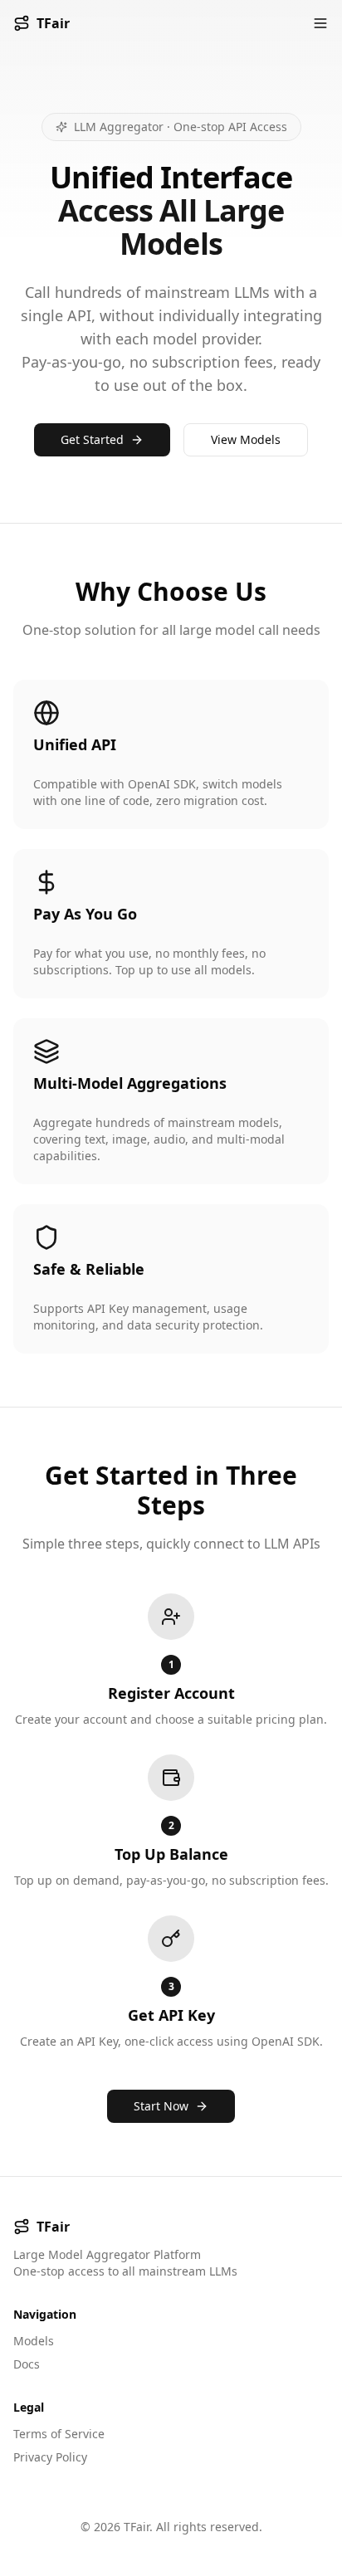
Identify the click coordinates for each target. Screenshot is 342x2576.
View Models (246, 439)
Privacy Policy (50, 2457)
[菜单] (320, 23)
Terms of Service (59, 2434)
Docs (27, 2364)
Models (34, 2341)
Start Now (161, 2106)
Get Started (92, 439)
